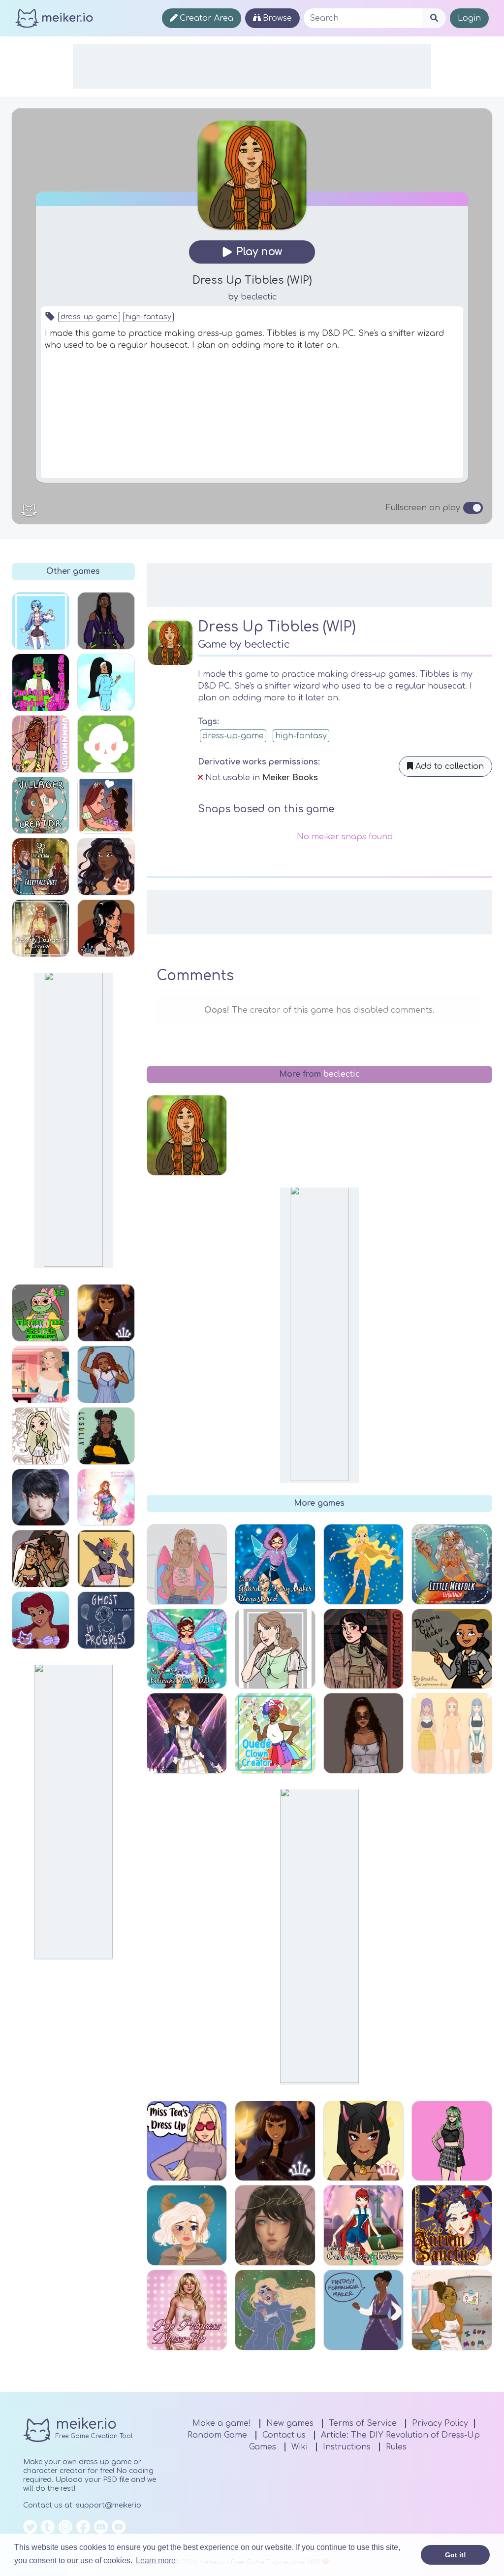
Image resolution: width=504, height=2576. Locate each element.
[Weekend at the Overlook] (364, 1649)
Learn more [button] (156, 2560)
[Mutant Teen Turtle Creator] (41, 1313)
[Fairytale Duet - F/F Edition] (41, 867)
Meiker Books (290, 778)
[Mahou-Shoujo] (41, 621)
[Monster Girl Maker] (106, 1559)
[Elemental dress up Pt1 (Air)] (106, 682)
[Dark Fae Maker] (187, 2225)
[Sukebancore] (106, 928)
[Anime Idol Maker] (187, 1733)
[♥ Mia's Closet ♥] (364, 1733)
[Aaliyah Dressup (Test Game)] (106, 621)
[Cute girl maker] (275, 1649)
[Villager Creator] (41, 806)
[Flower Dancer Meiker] (41, 1559)
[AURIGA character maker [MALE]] (41, 682)
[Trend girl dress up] (106, 1436)
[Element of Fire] (106, 1313)
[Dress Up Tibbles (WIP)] (187, 1135)
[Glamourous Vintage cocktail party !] (41, 1374)
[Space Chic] (275, 2310)
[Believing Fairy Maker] (187, 1649)
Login (469, 18)
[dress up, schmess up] (41, 744)
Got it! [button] (456, 2555)
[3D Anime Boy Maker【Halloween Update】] (41, 1498)
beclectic (259, 297)
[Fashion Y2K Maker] (452, 2141)
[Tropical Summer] (187, 1564)
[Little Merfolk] (452, 1564)
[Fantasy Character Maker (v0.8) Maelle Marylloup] (41, 928)
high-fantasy (148, 317)
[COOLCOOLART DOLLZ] (41, 1436)
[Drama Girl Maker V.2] (452, 1649)
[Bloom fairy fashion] (106, 1498)
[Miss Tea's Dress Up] (187, 2141)
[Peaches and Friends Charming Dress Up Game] (452, 1733)
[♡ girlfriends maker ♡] (106, 806)
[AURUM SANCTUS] (452, 2225)
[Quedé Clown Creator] (275, 1733)
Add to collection (448, 766)
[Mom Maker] (452, 2310)
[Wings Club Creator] (364, 1564)
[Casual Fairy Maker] (364, 2225)
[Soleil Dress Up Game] (275, 2225)
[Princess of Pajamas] (106, 1374)
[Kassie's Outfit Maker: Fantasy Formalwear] (364, 2310)
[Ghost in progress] (106, 1620)
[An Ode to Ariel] (41, 1620)
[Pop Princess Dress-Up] (187, 2310)
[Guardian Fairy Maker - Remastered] (275, 1564)
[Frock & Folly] (106, 867)
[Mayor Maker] (106, 744)
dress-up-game (89, 317)
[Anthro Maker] (364, 2141)
